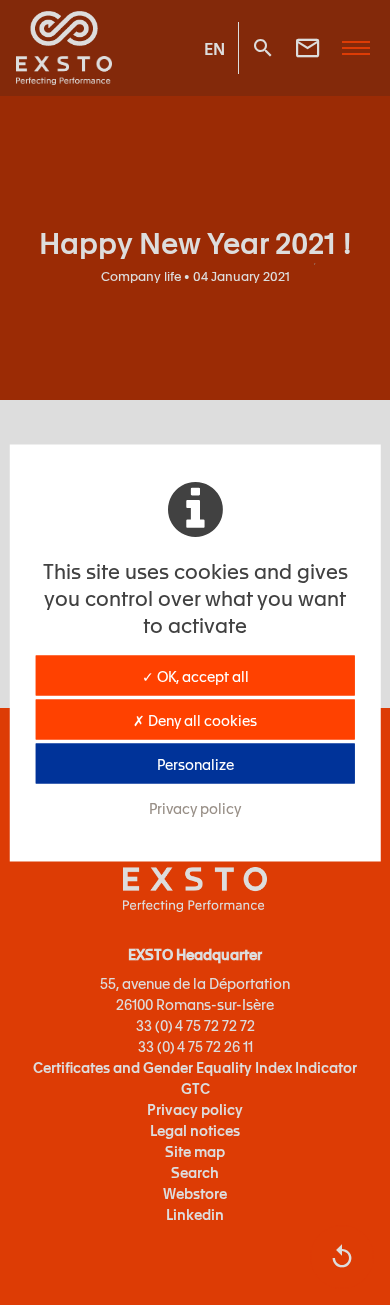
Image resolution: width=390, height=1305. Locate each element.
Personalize (195, 763)
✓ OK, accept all (195, 675)
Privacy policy (195, 807)
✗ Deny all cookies (195, 719)
